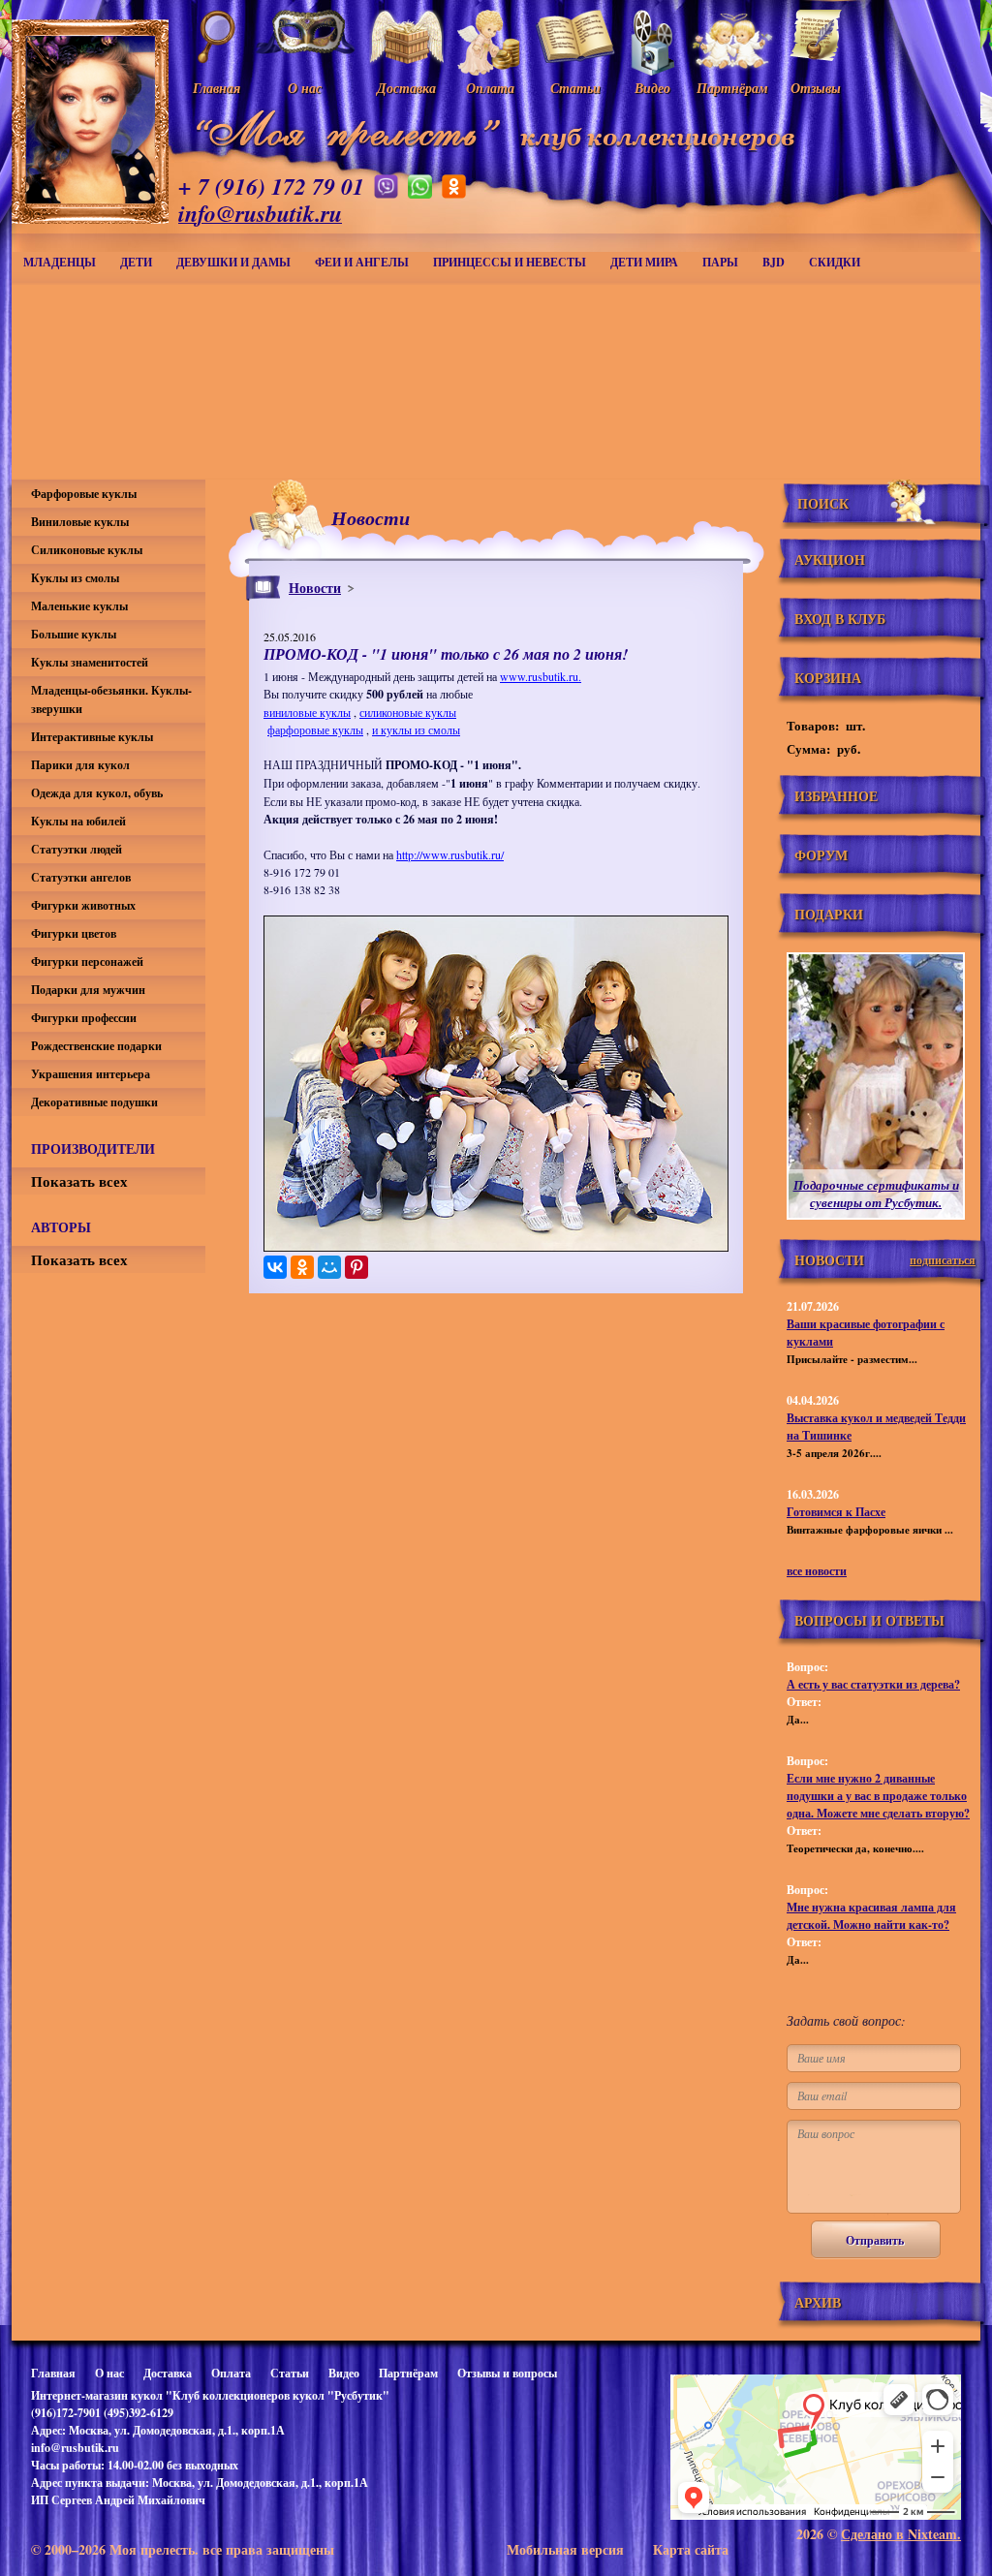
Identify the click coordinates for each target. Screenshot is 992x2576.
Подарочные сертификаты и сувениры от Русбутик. (876, 1194)
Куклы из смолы (75, 578)
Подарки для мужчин (88, 990)
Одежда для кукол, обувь (97, 793)
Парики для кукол (80, 765)
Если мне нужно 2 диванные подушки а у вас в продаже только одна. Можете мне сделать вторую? (878, 1796)
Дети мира (644, 262)
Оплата (231, 2373)
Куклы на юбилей (78, 821)
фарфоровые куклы (315, 729)
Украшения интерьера (91, 1074)
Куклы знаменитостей (90, 662)
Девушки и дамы (233, 262)
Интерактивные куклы (92, 737)
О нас (109, 2373)
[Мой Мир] (329, 1267)
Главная (53, 2373)
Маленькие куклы (79, 606)
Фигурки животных (83, 905)
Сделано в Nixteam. (901, 2534)
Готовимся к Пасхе (836, 1512)
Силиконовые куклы (87, 550)
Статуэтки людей (77, 849)
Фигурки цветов (74, 933)
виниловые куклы (307, 712)
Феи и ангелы (362, 262)
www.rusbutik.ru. (541, 676)
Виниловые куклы (80, 522)
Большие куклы (74, 634)
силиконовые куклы (408, 712)
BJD (774, 262)
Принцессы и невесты (510, 262)
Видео (344, 2373)
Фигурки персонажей (87, 962)
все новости (817, 1571)
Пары (720, 262)
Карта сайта (691, 2549)
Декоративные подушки (94, 1102)
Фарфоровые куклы (84, 494)
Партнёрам (408, 2373)
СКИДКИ (835, 262)
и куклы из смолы (416, 729)
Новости (315, 588)
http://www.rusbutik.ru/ (450, 854)
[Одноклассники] (302, 1267)
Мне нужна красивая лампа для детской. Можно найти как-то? (871, 1916)
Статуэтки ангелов (81, 877)
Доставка (168, 2373)
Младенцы (60, 262)
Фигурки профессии (84, 1018)
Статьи (290, 2373)
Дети (136, 262)
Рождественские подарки (96, 1046)
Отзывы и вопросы (507, 2373)
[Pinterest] (356, 1267)
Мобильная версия (565, 2549)
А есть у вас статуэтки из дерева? (873, 1684)
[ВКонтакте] (275, 1267)
